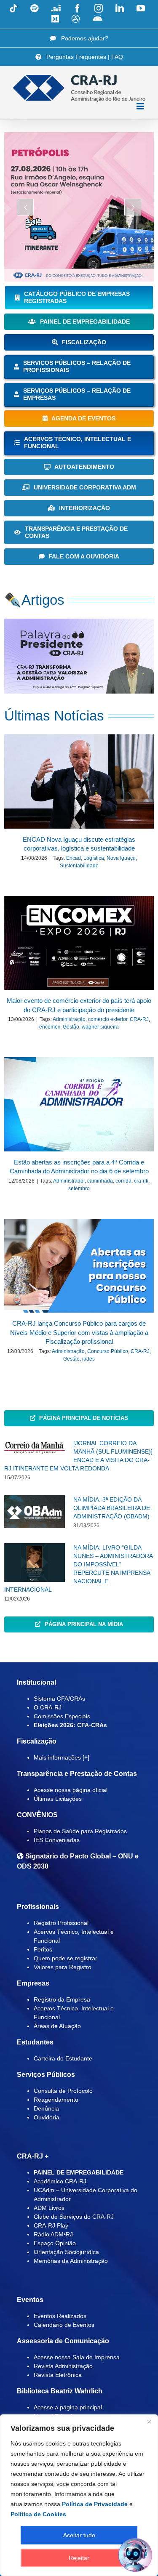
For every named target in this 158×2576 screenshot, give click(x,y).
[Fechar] (149, 2422)
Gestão (71, 1027)
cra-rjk (141, 1181)
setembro (79, 1188)
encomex (50, 1027)
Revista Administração (63, 2366)
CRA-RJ (139, 1019)
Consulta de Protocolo (63, 2091)
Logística (94, 858)
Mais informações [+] (62, 1757)
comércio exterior (108, 1019)
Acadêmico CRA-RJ (60, 2181)
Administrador (69, 1181)
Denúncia (46, 2108)
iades (88, 1359)
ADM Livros (49, 2208)
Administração (69, 1019)
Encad (74, 858)
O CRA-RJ (48, 1707)
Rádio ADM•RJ (53, 2234)
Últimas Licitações (58, 1799)
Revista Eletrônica (58, 2375)
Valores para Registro (63, 1967)
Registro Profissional (61, 1923)
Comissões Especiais (62, 1716)
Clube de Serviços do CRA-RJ (74, 2217)
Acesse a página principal (68, 2407)
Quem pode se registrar (66, 1958)
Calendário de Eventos (64, 2325)
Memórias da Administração (71, 2261)
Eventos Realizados (60, 2316)
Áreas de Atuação (57, 2026)
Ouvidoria (47, 2117)
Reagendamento (56, 2100)
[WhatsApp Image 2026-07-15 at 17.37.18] (79, 622)
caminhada (100, 1181)
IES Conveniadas (57, 1840)
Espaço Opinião (55, 2243)
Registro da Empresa (62, 1999)
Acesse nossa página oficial (71, 1790)
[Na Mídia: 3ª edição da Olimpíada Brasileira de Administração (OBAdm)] (35, 1512)
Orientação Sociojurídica (66, 2252)
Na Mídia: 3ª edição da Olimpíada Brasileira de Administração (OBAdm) (112, 1508)
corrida (123, 1181)
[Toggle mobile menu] (141, 106)
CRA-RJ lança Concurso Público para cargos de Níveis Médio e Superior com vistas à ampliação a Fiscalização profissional (79, 1332)
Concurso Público (108, 1351)
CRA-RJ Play (51, 2225)
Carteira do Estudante (63, 2058)
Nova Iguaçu (121, 858)
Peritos (43, 1949)
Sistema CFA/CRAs (59, 1699)
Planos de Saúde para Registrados (80, 1831)
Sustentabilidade (79, 866)
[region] (79, 2495)
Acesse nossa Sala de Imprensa (77, 2357)
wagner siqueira (100, 1027)
